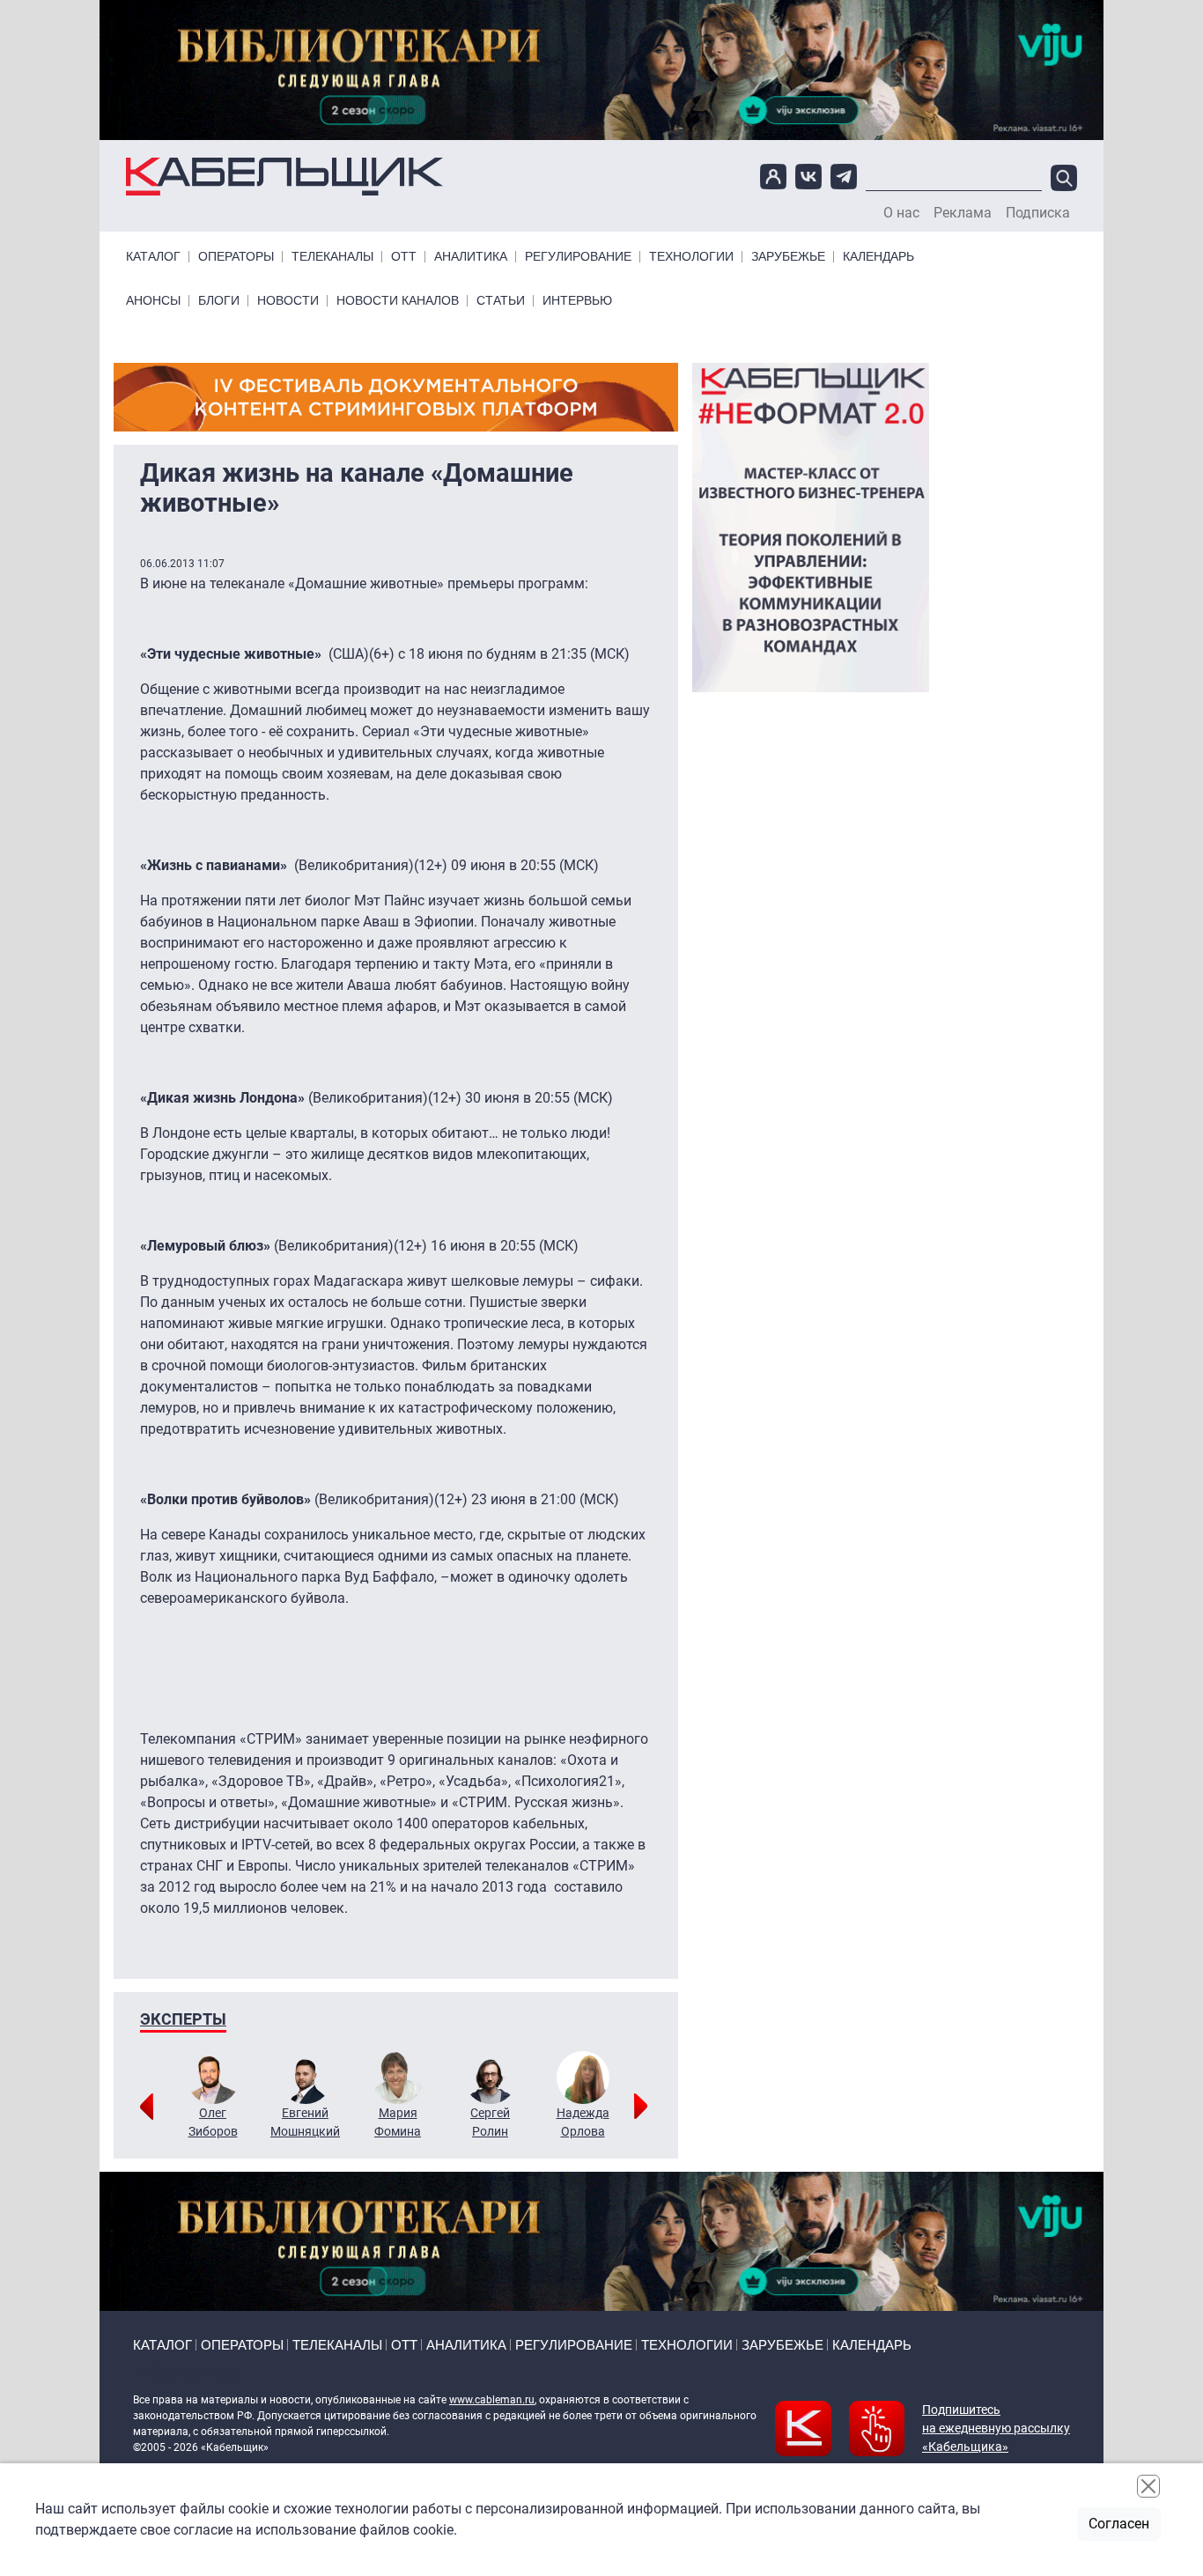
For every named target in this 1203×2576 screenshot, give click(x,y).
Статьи (501, 301)
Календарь (878, 257)
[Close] (1148, 2486)
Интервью (577, 301)
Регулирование (578, 257)
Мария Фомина (398, 2122)
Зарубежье (788, 257)
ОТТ (404, 257)
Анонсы (153, 301)
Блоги (219, 301)
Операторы (236, 257)
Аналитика (471, 257)
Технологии (691, 257)
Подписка (1038, 213)
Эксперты (183, 2019)
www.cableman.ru (492, 2400)
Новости (288, 301)
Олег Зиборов (213, 2122)
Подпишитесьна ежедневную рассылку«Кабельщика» (996, 2428)
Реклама (963, 213)
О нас (901, 213)
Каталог (153, 257)
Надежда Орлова (583, 2122)
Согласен (1119, 2524)
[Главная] (284, 176)
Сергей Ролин (490, 2122)
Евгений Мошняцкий (305, 2122)
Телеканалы (332, 257)
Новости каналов (398, 301)
